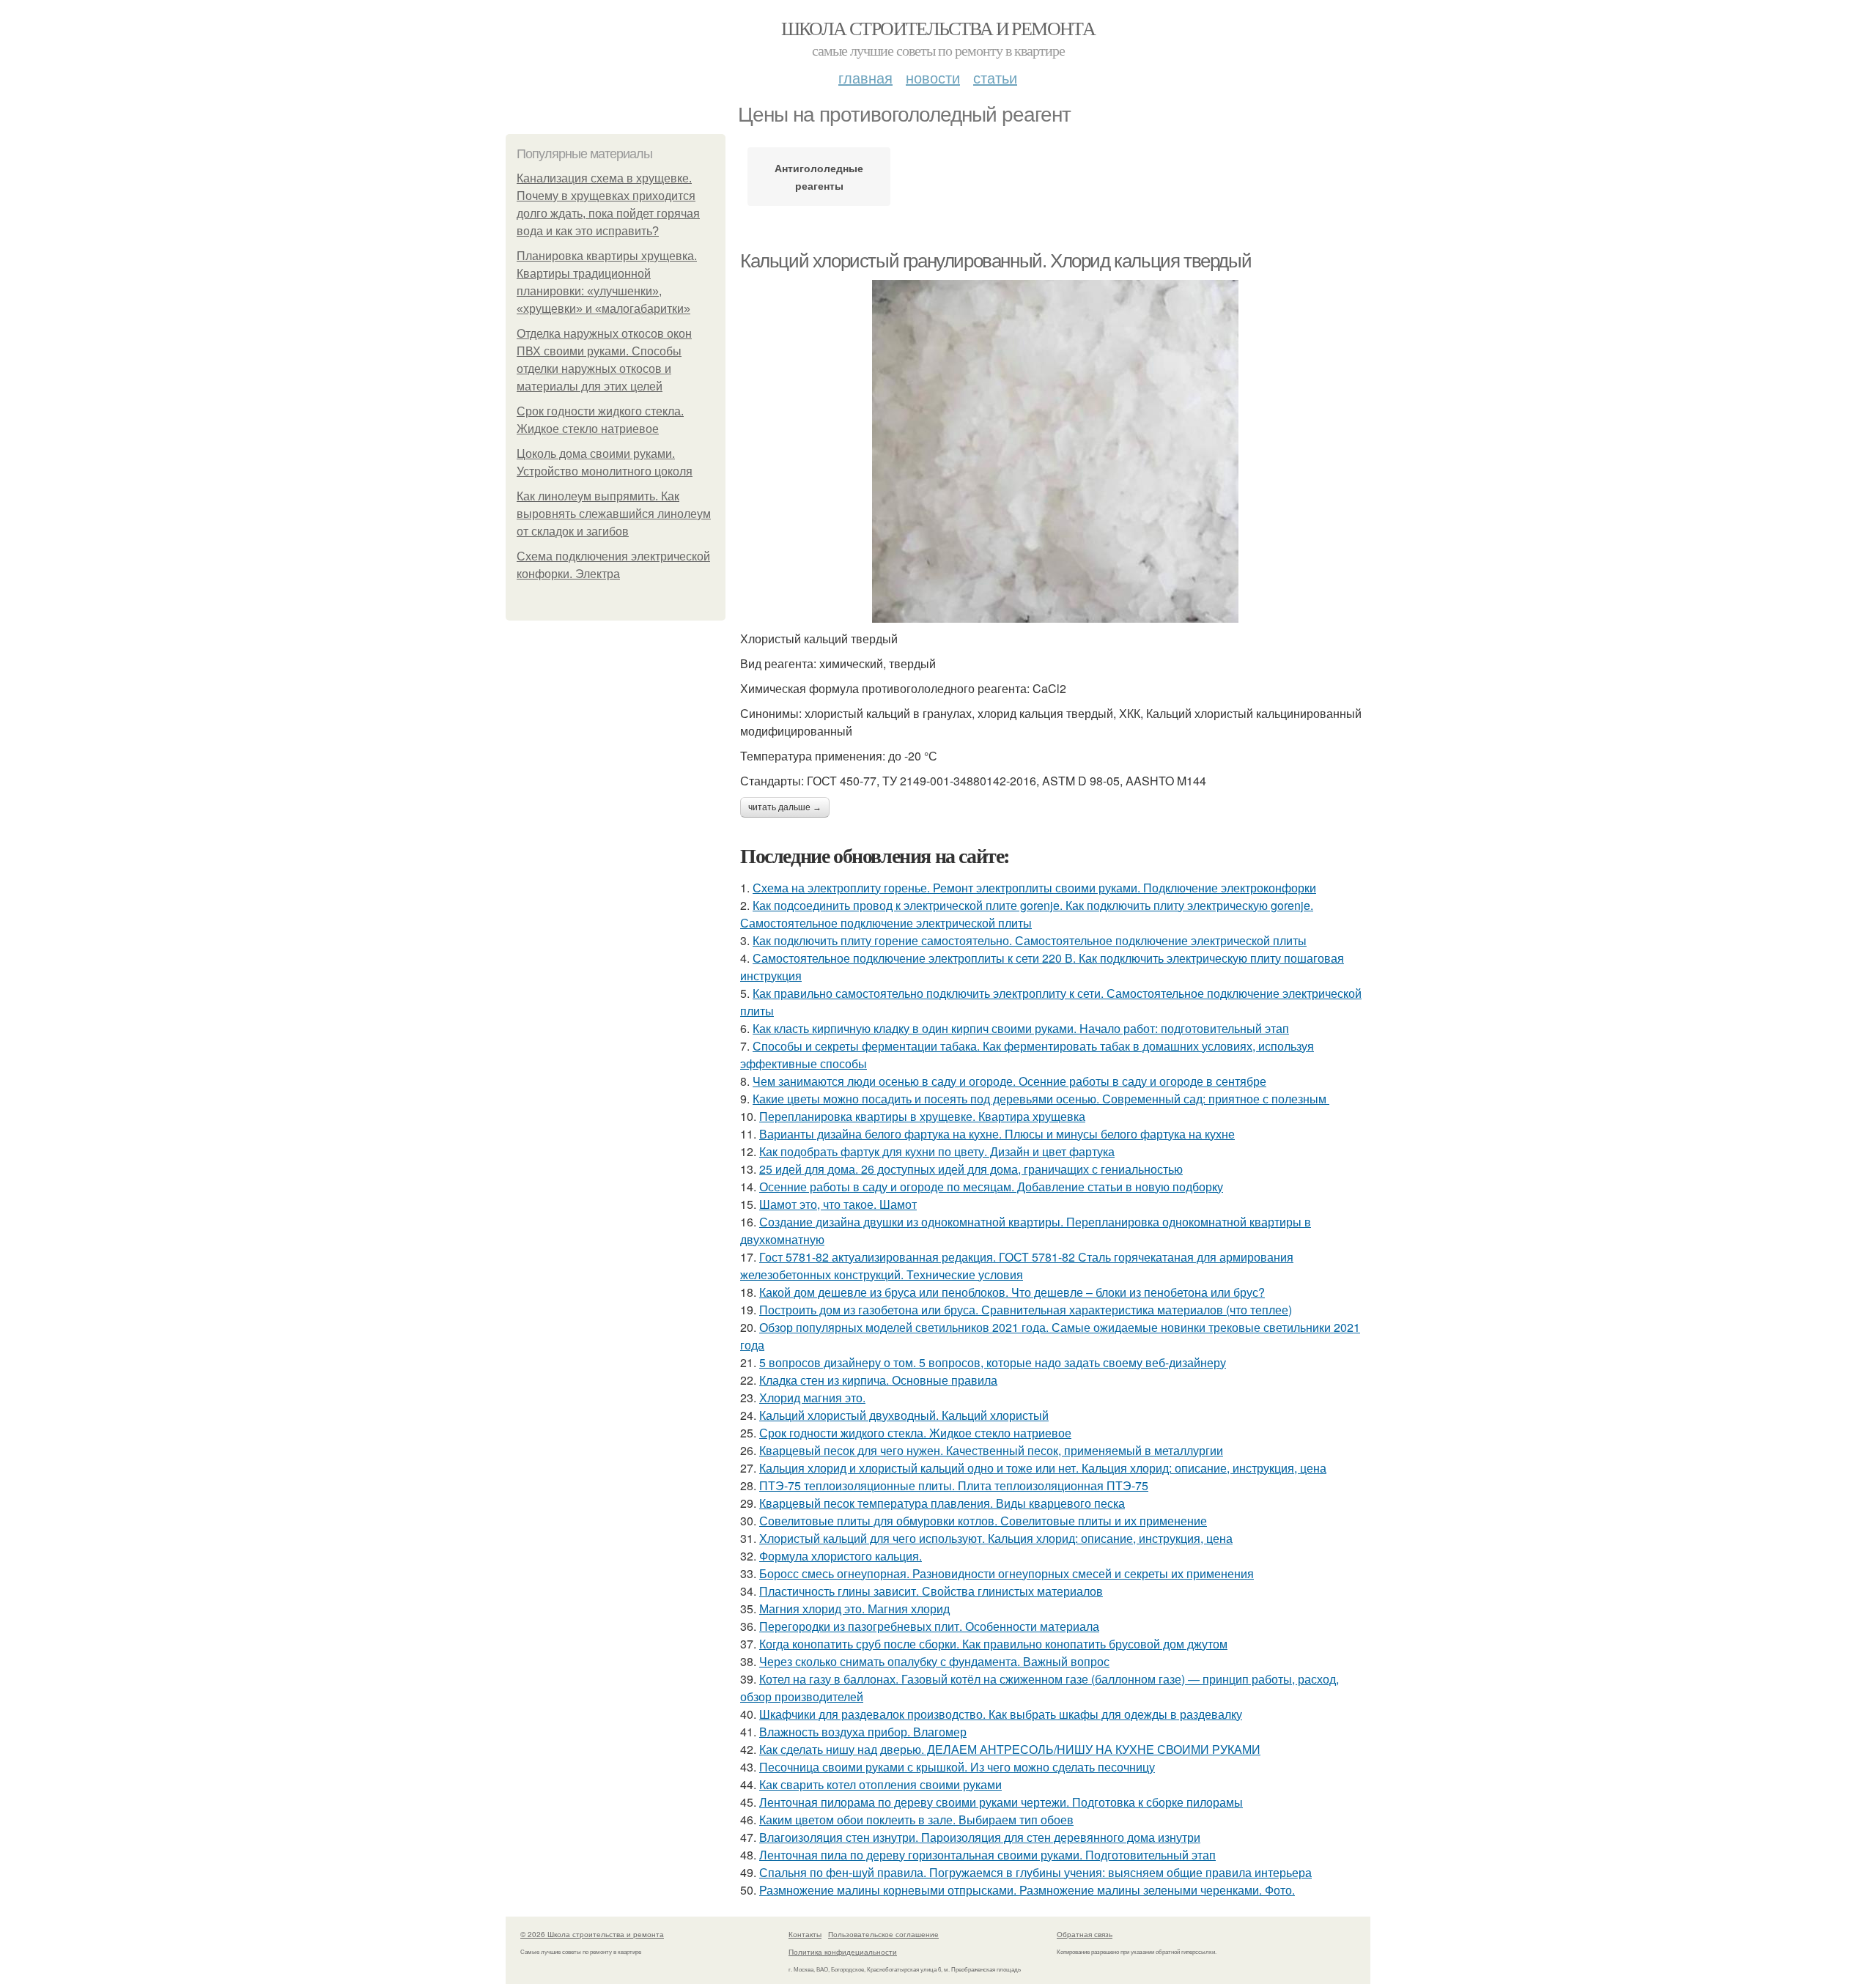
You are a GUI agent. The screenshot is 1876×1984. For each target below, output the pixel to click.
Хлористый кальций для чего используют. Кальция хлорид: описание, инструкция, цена (996, 1538)
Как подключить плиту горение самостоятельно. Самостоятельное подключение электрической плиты (1030, 940)
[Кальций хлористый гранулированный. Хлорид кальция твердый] (1055, 451)
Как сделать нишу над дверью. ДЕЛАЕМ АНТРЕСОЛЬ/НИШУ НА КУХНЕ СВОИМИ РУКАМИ (1010, 1749)
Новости (933, 77)
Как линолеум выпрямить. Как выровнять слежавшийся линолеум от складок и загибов (614, 514)
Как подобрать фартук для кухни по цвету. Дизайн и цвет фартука (937, 1151)
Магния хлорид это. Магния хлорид (854, 1609)
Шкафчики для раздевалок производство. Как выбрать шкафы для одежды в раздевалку (1001, 1714)
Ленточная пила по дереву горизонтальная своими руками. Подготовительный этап (987, 1855)
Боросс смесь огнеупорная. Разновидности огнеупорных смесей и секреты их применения (1007, 1573)
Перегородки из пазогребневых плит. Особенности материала (929, 1626)
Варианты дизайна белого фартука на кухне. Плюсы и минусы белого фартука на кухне (997, 1134)
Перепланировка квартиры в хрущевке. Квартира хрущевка (922, 1116)
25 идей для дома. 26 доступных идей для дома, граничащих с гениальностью (971, 1169)
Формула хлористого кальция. (841, 1556)
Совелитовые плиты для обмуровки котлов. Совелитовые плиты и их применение (983, 1521)
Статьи (995, 77)
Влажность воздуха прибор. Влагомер (863, 1732)
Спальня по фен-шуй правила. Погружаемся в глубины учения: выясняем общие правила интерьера (1035, 1872)
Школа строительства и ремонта (938, 28)
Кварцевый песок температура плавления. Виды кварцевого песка (942, 1503)
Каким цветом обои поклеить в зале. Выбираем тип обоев (916, 1820)
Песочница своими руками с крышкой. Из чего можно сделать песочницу (957, 1767)
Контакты (805, 1934)
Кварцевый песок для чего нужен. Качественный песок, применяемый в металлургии (991, 1450)
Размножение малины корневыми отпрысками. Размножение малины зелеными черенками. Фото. (1027, 1890)
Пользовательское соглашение (883, 1934)
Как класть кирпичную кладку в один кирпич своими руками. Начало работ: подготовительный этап (1021, 1028)
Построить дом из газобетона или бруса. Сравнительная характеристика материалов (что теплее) (1026, 1310)
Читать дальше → (785, 807)
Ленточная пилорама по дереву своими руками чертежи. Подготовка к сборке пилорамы (1001, 1802)
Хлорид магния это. (812, 1398)
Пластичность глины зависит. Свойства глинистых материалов (931, 1591)
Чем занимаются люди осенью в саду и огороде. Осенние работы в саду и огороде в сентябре (1009, 1081)
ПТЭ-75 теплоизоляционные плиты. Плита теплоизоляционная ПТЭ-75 (954, 1485)
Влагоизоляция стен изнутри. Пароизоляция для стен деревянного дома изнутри (980, 1837)
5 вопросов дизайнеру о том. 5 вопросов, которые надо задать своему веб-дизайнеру (993, 1362)
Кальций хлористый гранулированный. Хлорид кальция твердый (996, 261)
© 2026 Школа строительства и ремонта (592, 1934)
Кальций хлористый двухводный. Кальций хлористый (904, 1415)
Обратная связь (1085, 1934)
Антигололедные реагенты (819, 177)
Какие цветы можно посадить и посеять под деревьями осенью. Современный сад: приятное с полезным (1041, 1099)
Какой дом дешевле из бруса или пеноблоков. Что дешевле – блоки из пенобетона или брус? (1012, 1292)
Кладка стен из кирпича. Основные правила (878, 1380)
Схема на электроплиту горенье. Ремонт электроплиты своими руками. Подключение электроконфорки (1034, 888)
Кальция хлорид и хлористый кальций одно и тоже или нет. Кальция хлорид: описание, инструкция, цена (1043, 1468)
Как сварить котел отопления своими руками (880, 1784)
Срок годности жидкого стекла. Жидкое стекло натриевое (915, 1433)
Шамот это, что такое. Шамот (838, 1204)
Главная (865, 77)
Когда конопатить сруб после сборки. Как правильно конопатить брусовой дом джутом (993, 1644)
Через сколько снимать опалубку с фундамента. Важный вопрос (934, 1661)
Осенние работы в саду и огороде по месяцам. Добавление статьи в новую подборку (991, 1187)
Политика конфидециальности (843, 1952)
